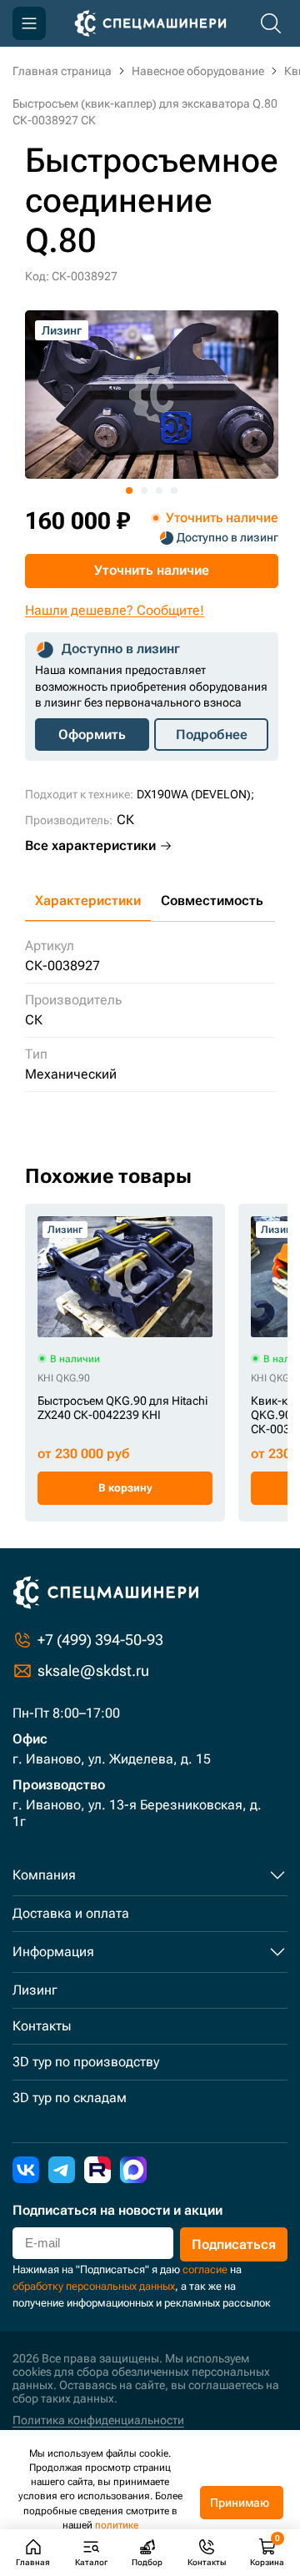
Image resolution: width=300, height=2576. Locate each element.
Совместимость (212, 901)
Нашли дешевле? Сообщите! (115, 610)
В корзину (125, 1488)
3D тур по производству (86, 2062)
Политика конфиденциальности (98, 2420)
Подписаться (234, 2244)
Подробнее (212, 735)
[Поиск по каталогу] (271, 23)
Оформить (92, 735)
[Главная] (150, 23)
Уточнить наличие (152, 570)
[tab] (129, 491)
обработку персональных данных (94, 2286)
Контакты (42, 2026)
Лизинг (35, 1990)
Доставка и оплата (71, 1913)
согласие (205, 2269)
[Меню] (29, 23)
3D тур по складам (70, 2098)
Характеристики (88, 901)
